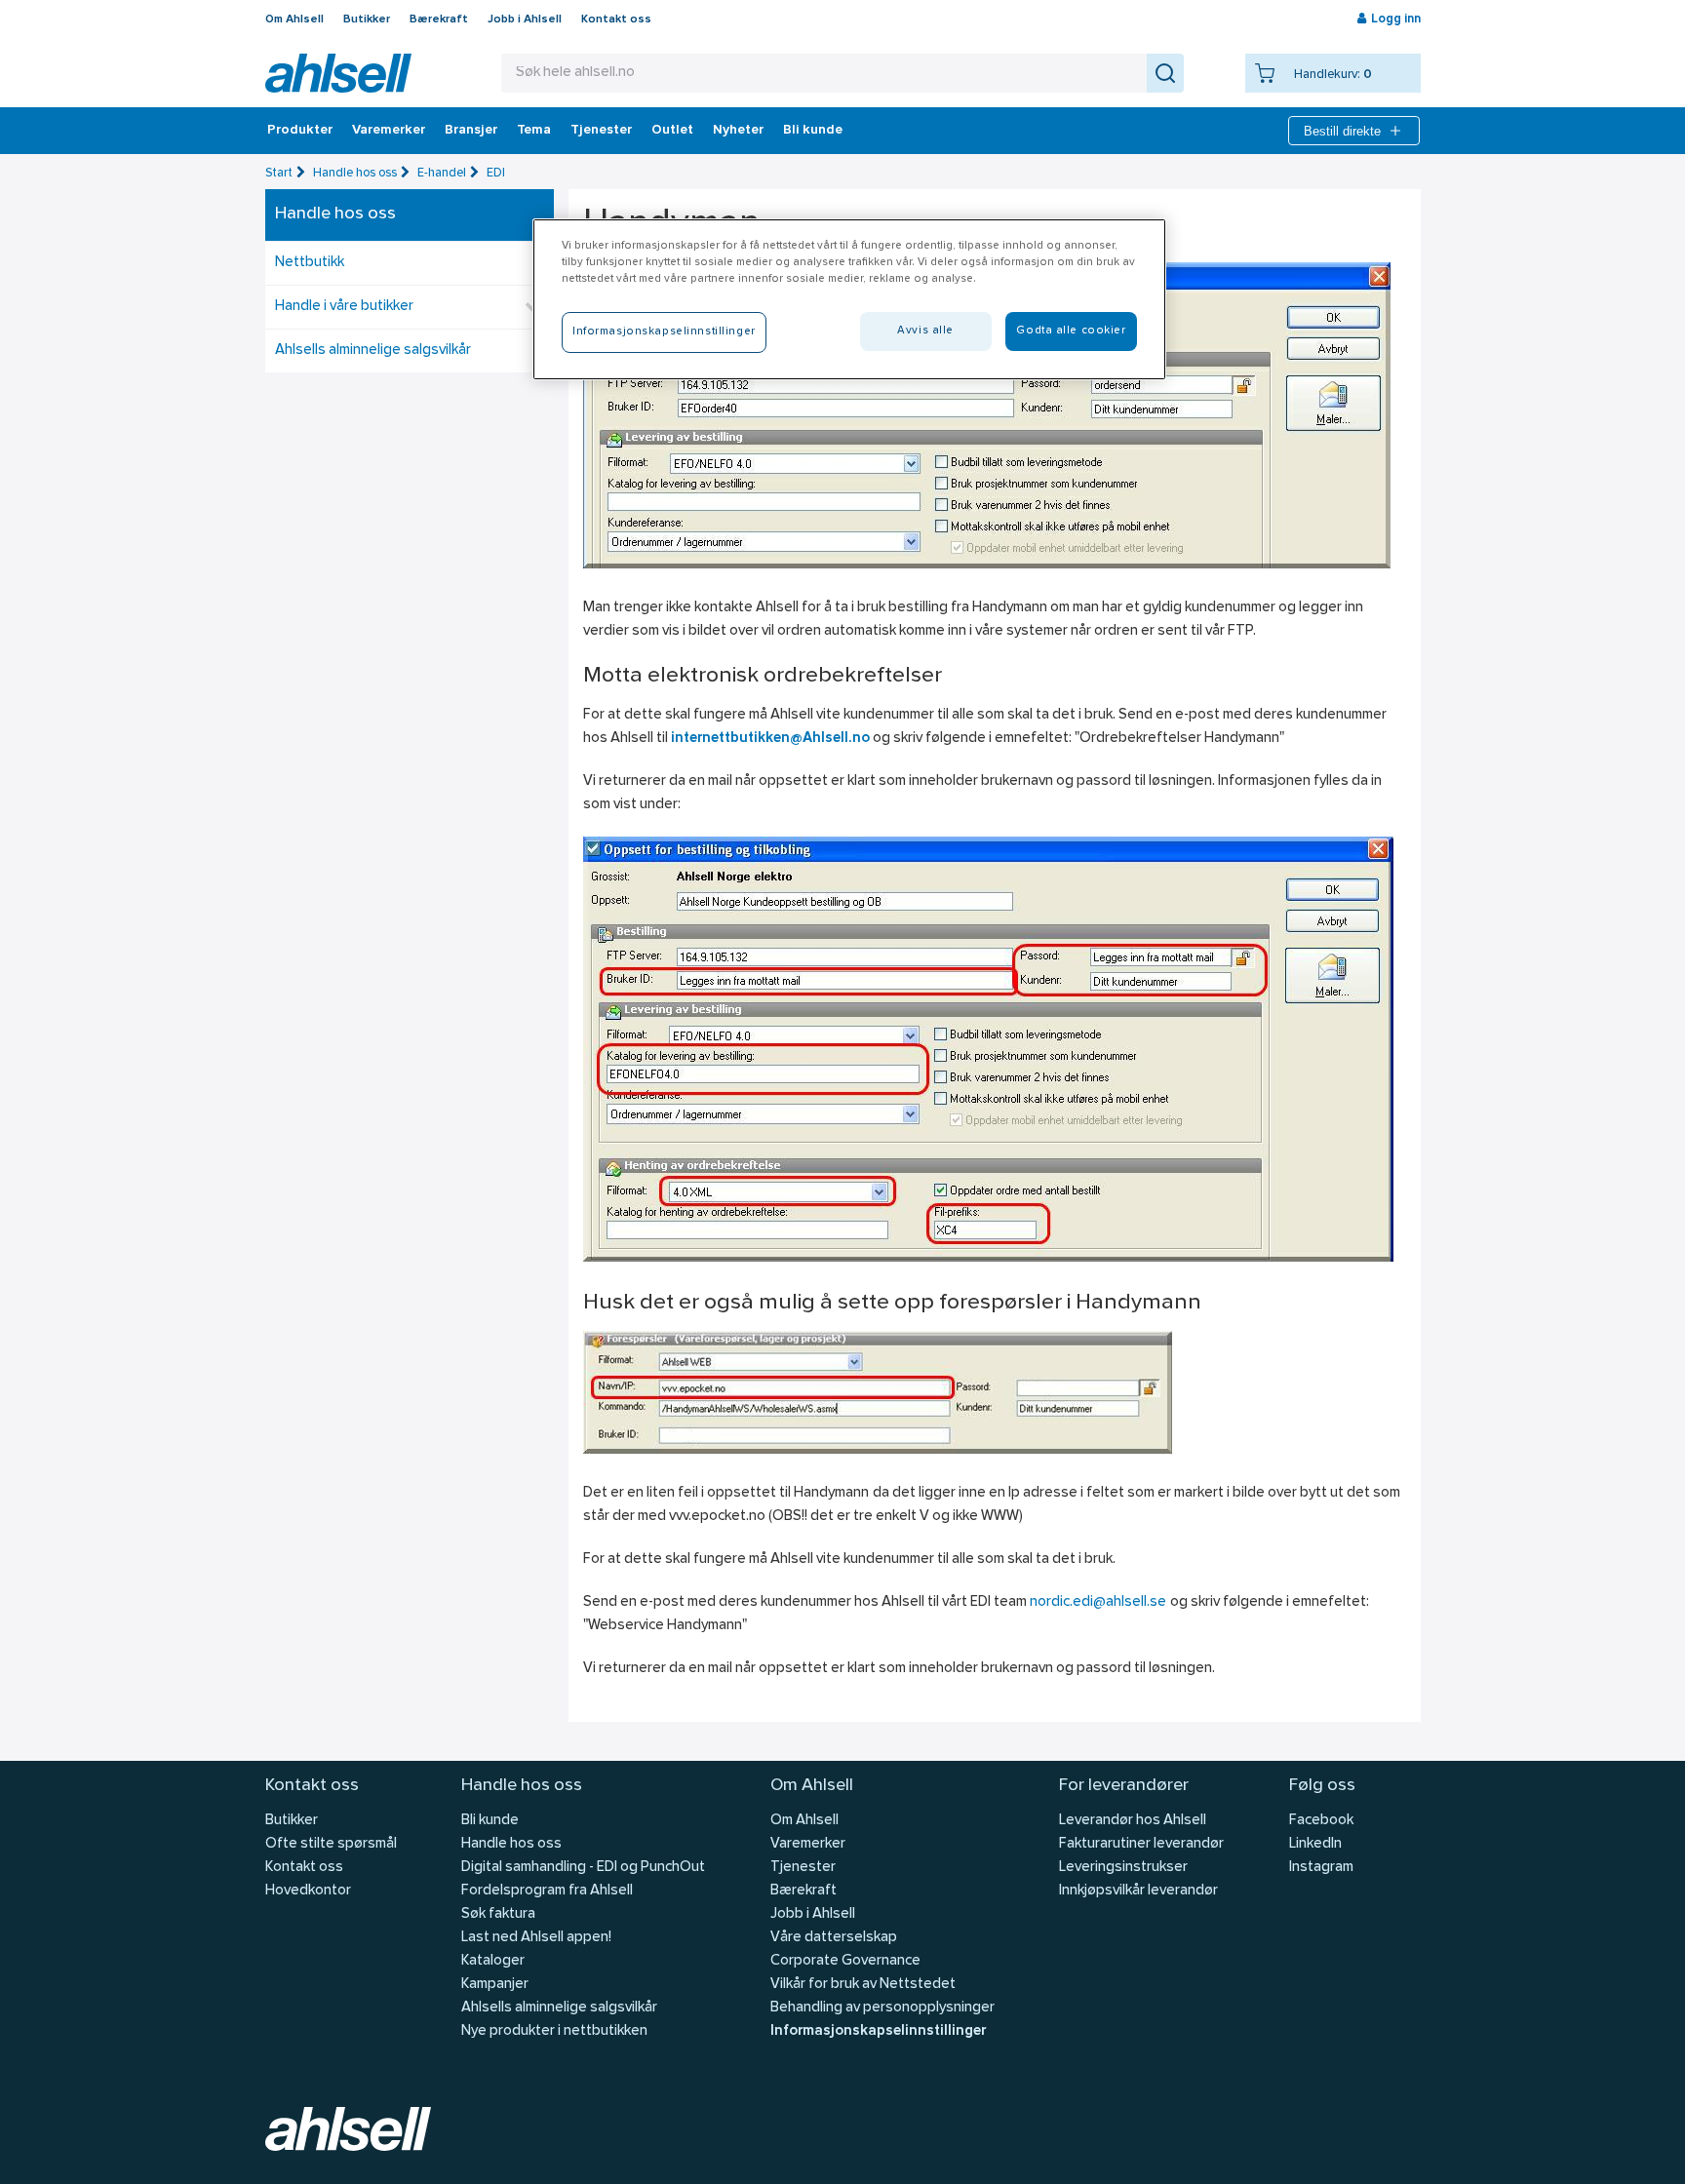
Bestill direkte (1342, 131)
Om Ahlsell (294, 19)
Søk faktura (498, 1914)
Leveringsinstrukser (1123, 1868)
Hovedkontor (308, 1891)
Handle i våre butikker (344, 307)
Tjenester (601, 131)
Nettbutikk (310, 263)
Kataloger (493, 1961)
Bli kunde (813, 131)
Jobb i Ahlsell (525, 19)
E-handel (442, 173)
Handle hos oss (355, 173)
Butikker (367, 19)
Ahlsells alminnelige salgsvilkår (373, 351)
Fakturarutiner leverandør (1141, 1844)
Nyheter (738, 131)
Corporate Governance (845, 1961)
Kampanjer (495, 1985)
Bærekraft (439, 19)
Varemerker (389, 131)
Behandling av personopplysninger (882, 2008)
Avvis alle (925, 331)
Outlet (672, 131)
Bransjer (471, 131)
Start (279, 173)
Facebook (1321, 1821)
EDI (496, 173)
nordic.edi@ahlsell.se (1098, 1602)
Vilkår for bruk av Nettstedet (863, 1985)
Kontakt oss (616, 19)
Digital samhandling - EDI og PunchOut (583, 1868)
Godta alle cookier (1071, 331)
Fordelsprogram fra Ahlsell (547, 1891)
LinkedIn (1315, 1844)
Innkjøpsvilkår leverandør (1138, 1891)
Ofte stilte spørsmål (331, 1844)
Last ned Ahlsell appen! (536, 1938)
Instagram (1321, 1868)
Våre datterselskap (834, 1938)
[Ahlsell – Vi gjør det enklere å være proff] (338, 73)
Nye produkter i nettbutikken (554, 2031)
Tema (534, 131)
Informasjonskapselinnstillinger (878, 2031)
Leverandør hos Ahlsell (1133, 1821)
